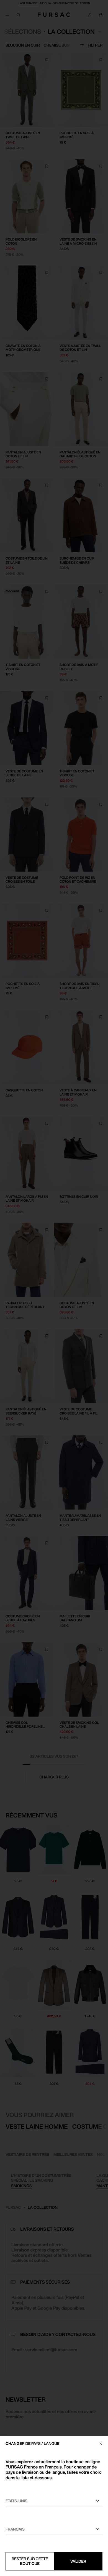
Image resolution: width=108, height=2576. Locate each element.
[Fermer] (101, 2444)
